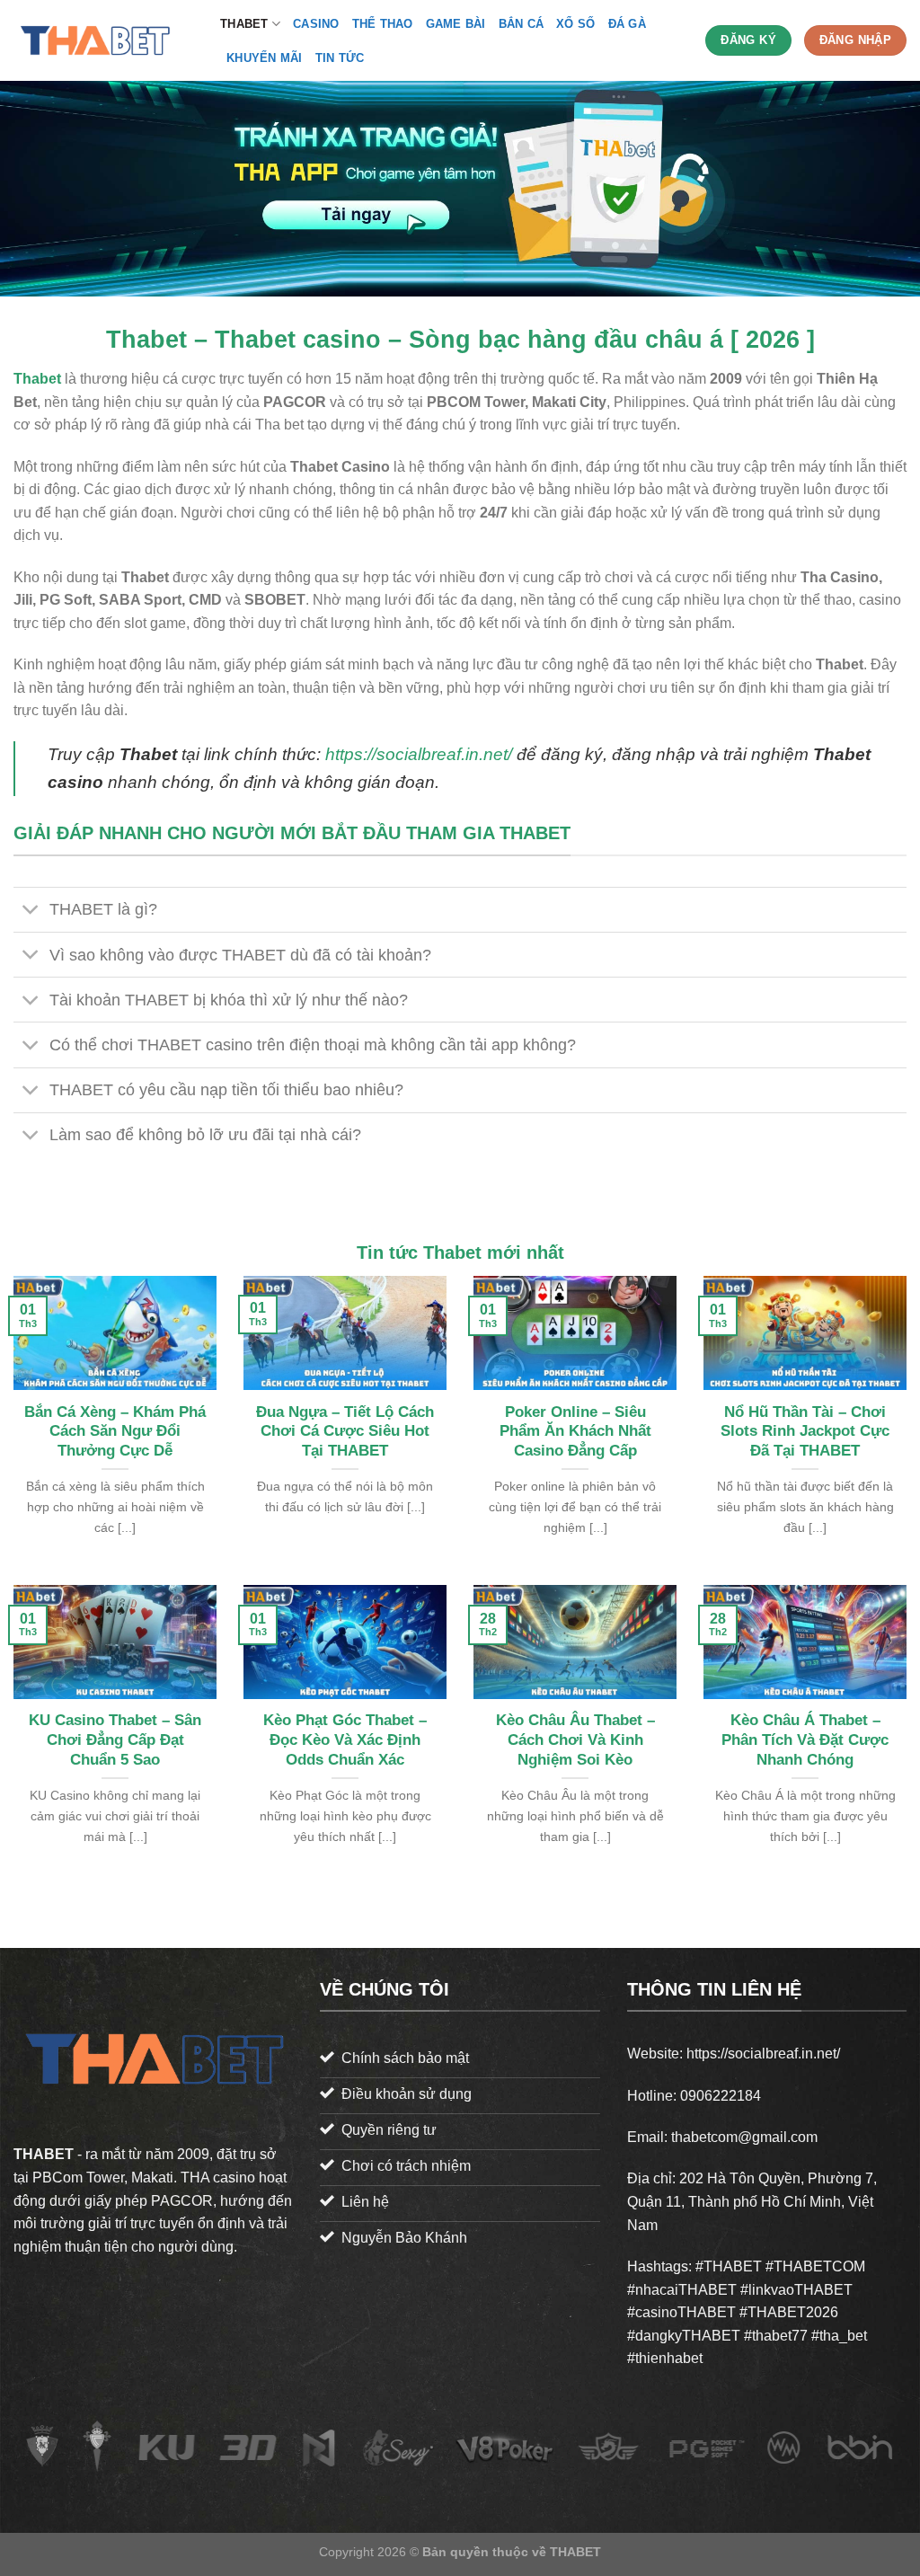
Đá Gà (627, 24)
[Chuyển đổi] (31, 912)
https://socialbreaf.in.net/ (419, 754)
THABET (244, 24)
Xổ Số (575, 24)
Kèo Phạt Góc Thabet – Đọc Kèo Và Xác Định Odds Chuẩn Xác (345, 1739)
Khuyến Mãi (265, 58)
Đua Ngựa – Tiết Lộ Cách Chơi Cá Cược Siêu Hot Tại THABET (345, 1431)
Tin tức (340, 58)
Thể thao (383, 24)
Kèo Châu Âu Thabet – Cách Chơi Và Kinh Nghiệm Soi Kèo (575, 1739)
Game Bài (456, 24)
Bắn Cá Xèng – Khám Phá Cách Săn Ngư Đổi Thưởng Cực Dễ (115, 1431)
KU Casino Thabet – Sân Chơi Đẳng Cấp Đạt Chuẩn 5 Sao (115, 1739)
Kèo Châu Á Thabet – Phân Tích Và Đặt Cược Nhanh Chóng (805, 1739)
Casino (316, 24)
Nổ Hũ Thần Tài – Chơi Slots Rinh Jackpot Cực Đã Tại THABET (805, 1431)
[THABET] (103, 40)
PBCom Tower (78, 2178)
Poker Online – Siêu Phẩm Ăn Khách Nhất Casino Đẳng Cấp (575, 1431)
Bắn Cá (522, 24)
